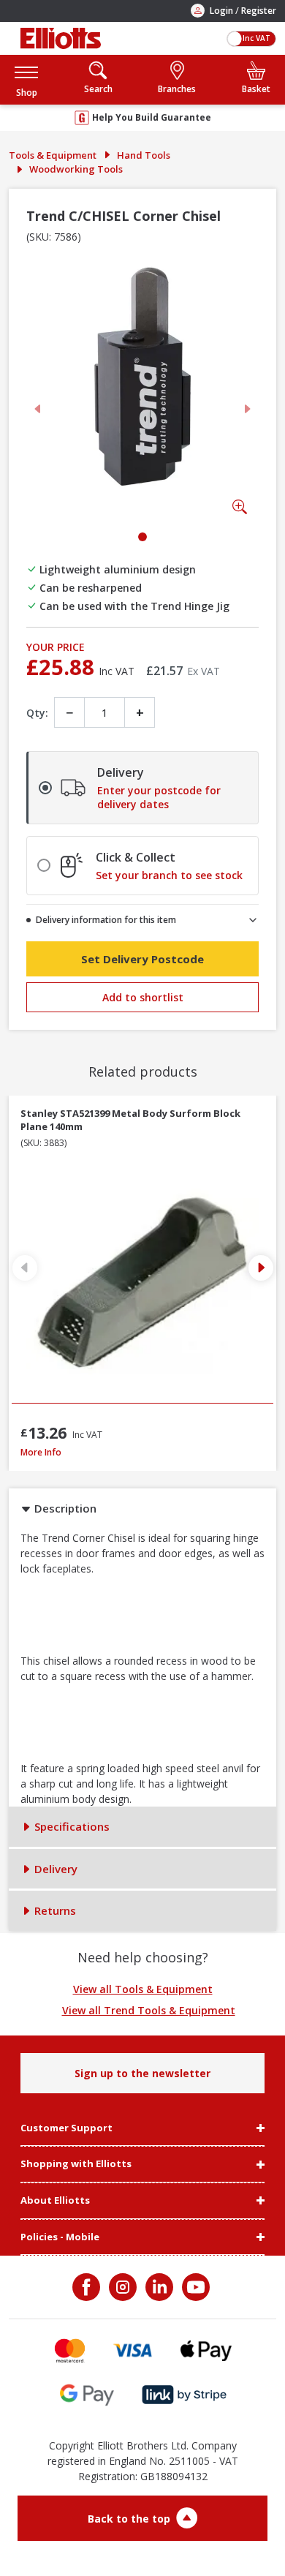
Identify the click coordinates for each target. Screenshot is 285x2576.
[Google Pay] (87, 2395)
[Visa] (133, 2350)
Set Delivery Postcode (142, 959)
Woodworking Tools (76, 169)
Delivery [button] (54, 1869)
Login (221, 11)
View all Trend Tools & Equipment (149, 2010)
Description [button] (64, 1508)
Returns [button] (54, 1910)
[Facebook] (88, 2287)
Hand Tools (144, 155)
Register (259, 11)
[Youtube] (194, 2287)
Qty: (37, 713)
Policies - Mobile (60, 2237)
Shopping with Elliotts (76, 2164)
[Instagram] (121, 2287)
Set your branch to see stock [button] (169, 875)
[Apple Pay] (206, 2350)
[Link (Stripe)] (184, 2395)
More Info (80, 1452)
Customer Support (66, 2128)
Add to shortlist (143, 997)
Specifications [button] (71, 1826)
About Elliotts (55, 2201)
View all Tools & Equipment (143, 1989)
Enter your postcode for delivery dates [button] (159, 797)
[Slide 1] (142, 537)
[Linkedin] (158, 2287)
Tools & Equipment (53, 155)
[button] (26, 79)
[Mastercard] (70, 2350)
